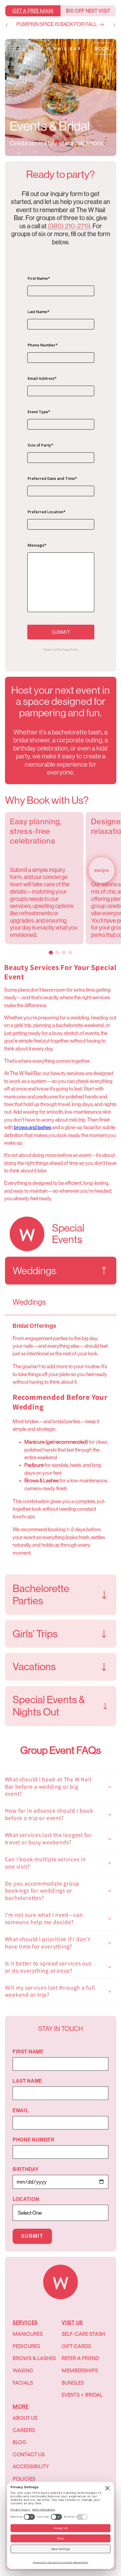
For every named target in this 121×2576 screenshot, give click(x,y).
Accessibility (31, 2466)
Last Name (27, 2081)
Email (21, 2111)
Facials (23, 2383)
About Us (25, 2418)
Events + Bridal (82, 2395)
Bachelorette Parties (41, 1595)
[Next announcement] (114, 25)
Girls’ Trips (35, 1634)
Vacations (34, 1667)
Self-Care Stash (83, 2334)
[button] (15, 49)
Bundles (73, 2383)
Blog (20, 2442)
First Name (28, 2052)
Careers (24, 2430)
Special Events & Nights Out (49, 1706)
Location (26, 2199)
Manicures (28, 2334)
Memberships (80, 2370)
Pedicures (26, 2346)
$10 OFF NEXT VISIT (88, 11)
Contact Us (29, 2454)
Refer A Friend (80, 2358)
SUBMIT (32, 2236)
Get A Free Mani (33, 11)
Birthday (26, 2169)
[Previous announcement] (7, 25)
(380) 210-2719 (69, 226)
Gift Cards (76, 2346)
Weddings (35, 1271)
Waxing (23, 2370)
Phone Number (33, 2140)
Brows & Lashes (34, 2358)
